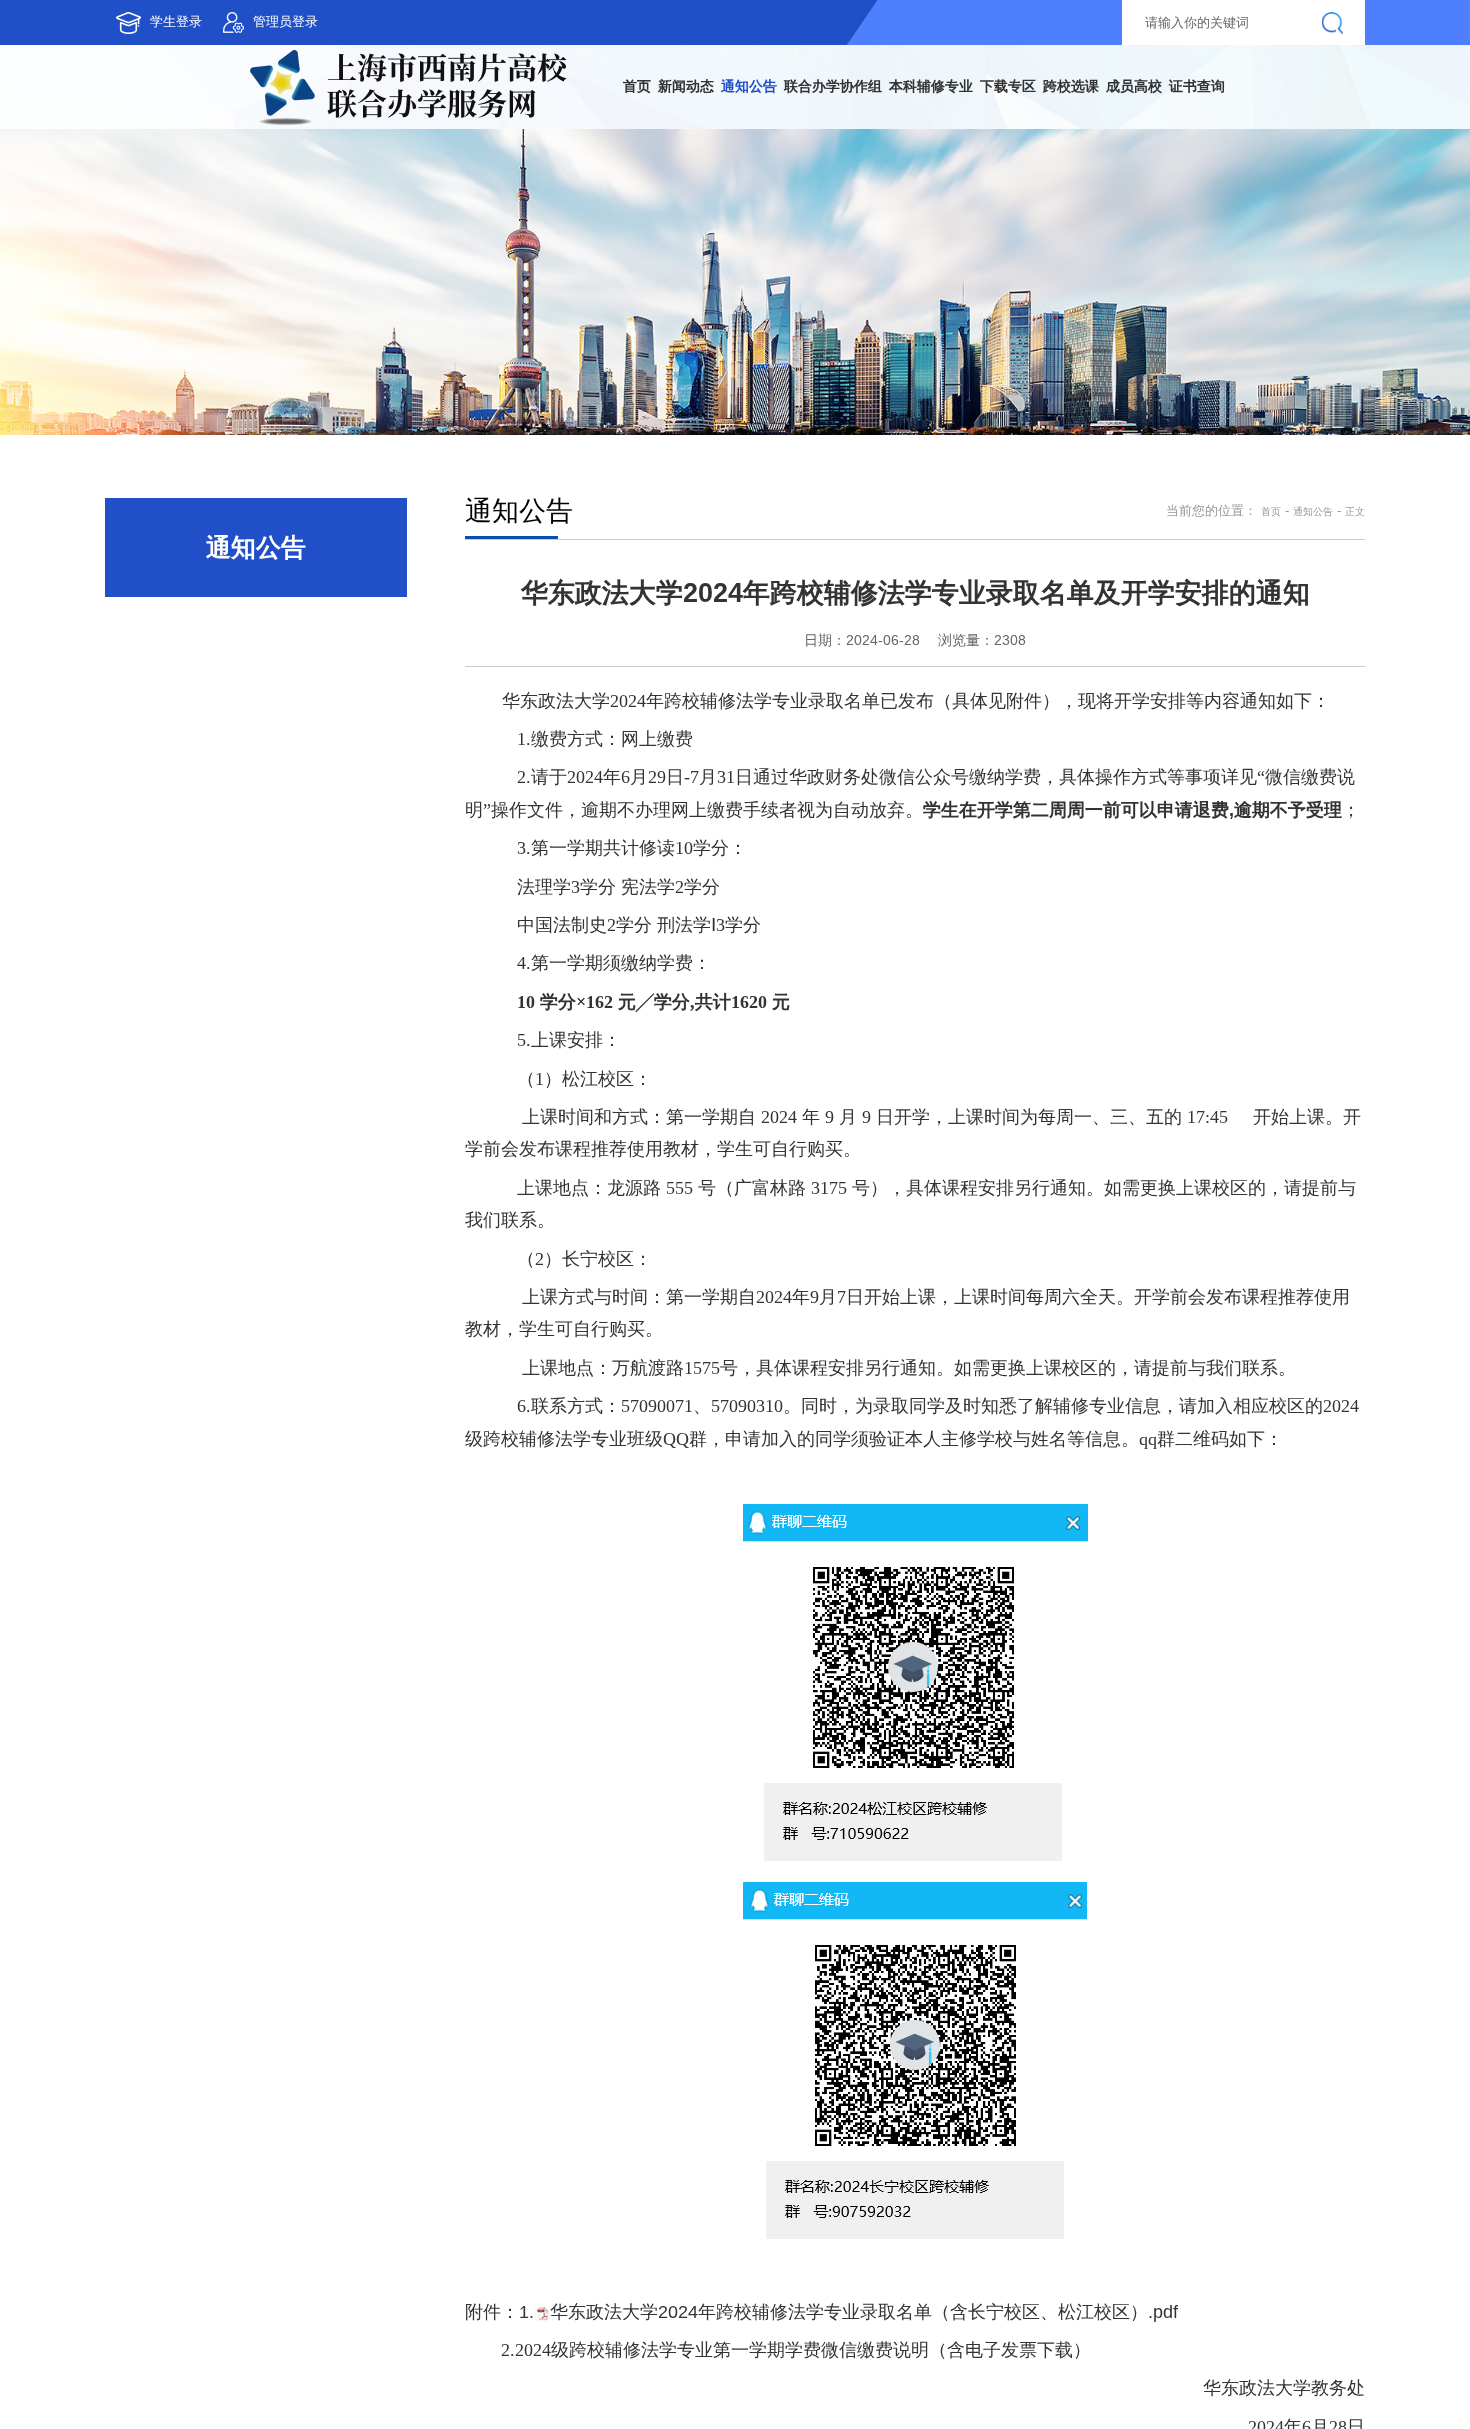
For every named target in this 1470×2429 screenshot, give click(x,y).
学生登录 (185, 22)
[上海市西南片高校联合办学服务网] (269, 98)
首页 (1250, 535)
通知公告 (1301, 535)
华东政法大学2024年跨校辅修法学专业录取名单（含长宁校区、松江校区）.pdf (864, 2336)
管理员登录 (314, 22)
